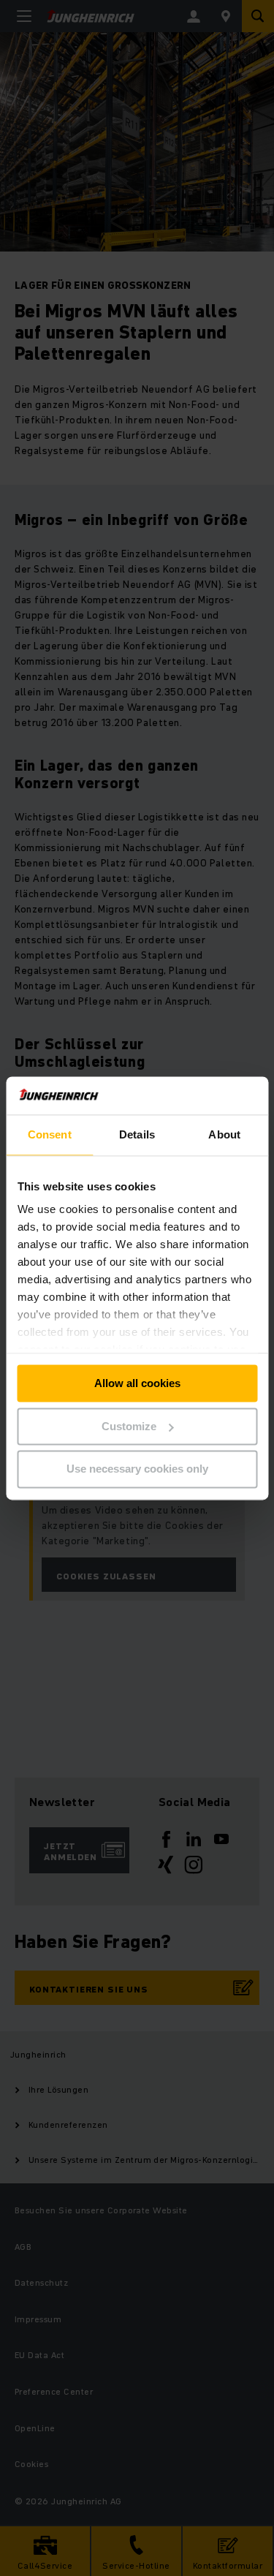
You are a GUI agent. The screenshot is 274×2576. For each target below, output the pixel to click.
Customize (129, 1426)
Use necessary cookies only (137, 1469)
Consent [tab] (50, 1134)
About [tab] (224, 1134)
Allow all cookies (137, 1383)
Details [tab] (137, 1134)
